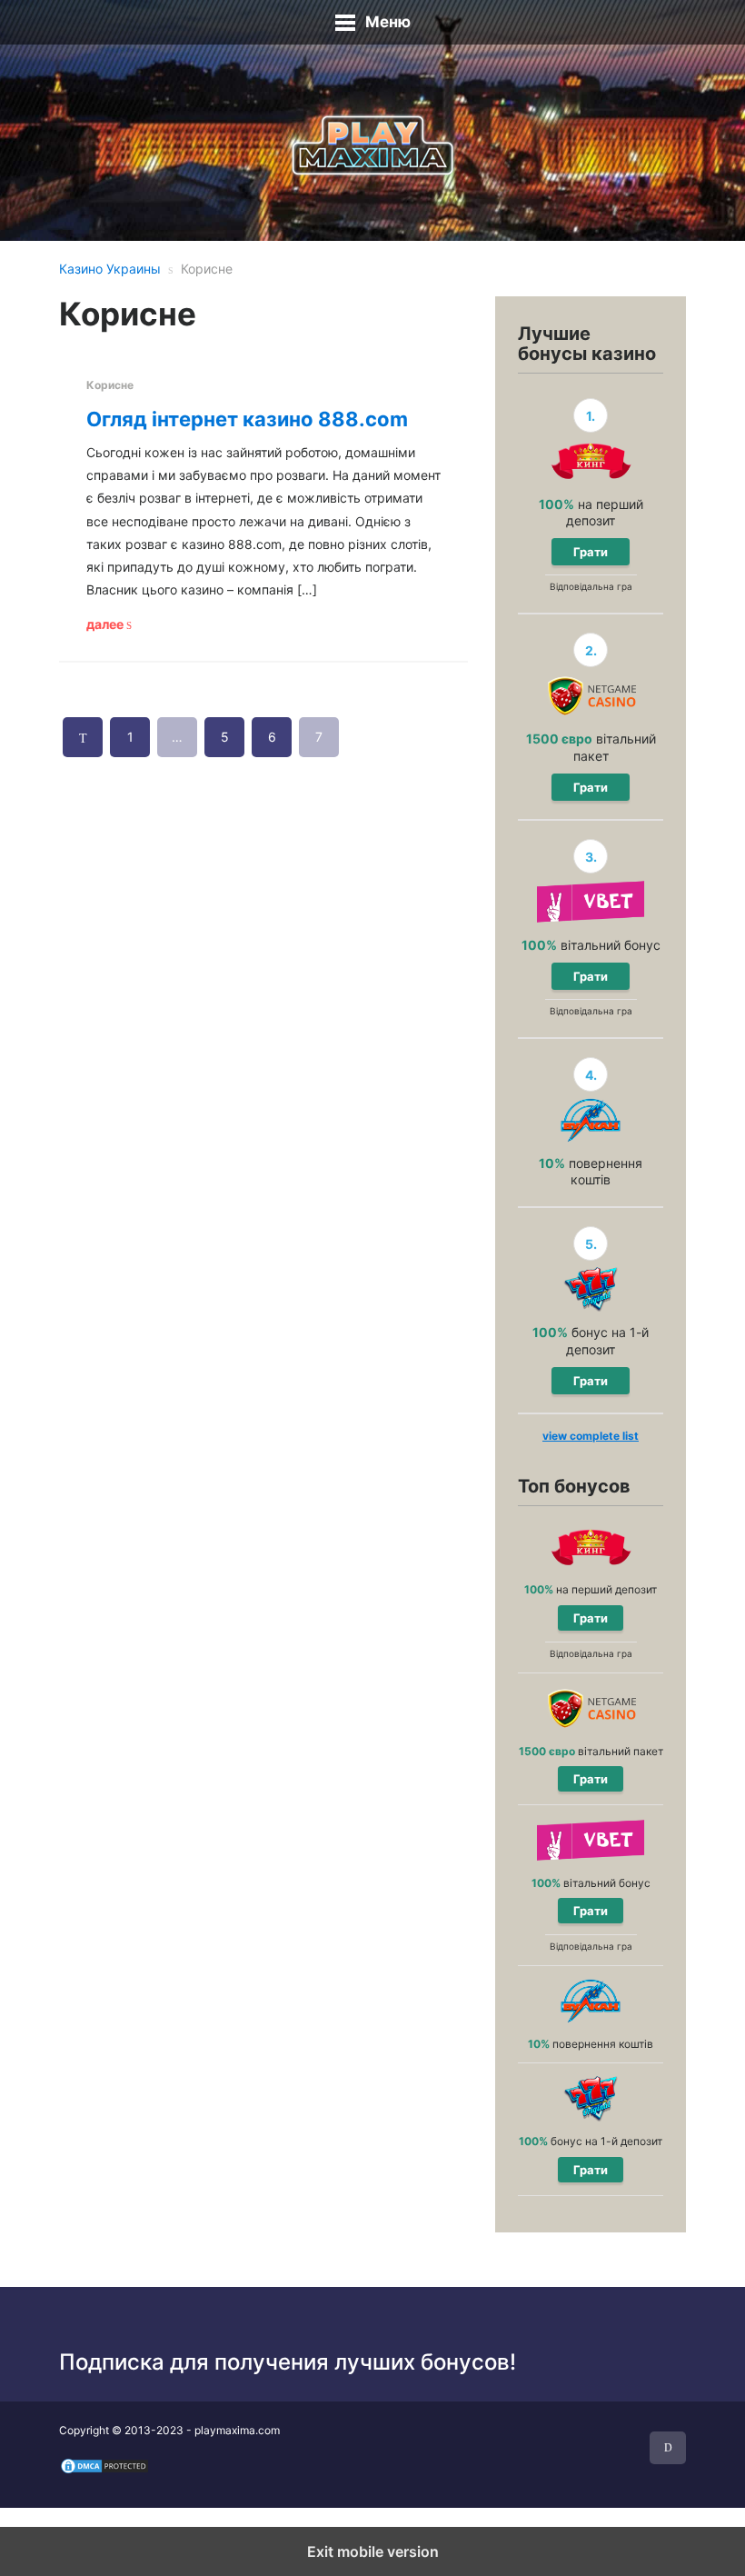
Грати (591, 552)
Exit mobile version (373, 2551)
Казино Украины (110, 269)
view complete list (591, 1436)
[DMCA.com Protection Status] (104, 2465)
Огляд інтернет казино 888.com (247, 419)
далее (106, 624)
